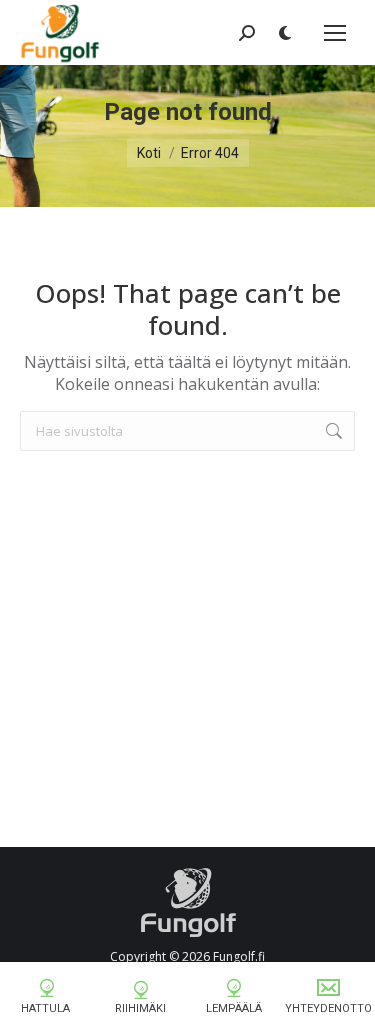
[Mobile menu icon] (335, 33)
